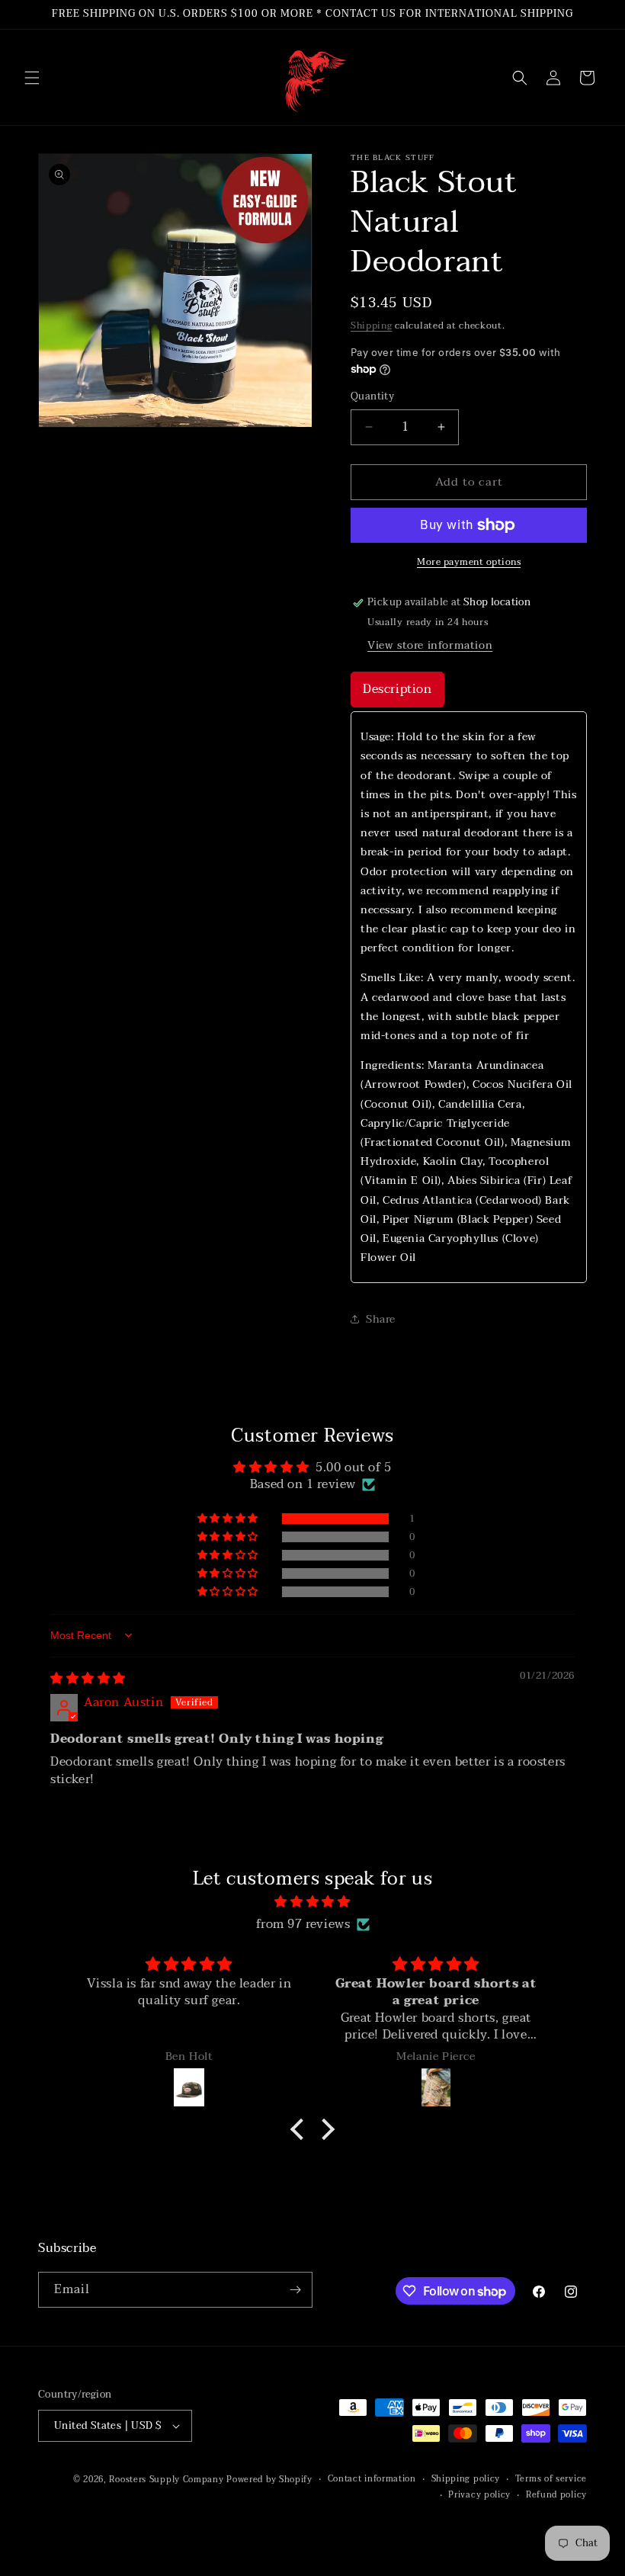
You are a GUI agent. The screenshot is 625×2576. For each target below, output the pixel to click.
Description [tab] (397, 689)
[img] (88, 1679)
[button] (32, 78)
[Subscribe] (295, 2290)
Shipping (372, 326)
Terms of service (551, 2479)
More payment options (469, 562)
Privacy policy (479, 2495)
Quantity (372, 397)
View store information (430, 645)
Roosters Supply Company (166, 2480)
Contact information (372, 2479)
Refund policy (556, 2495)
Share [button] (381, 1319)
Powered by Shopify (269, 2480)
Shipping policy (466, 2479)
